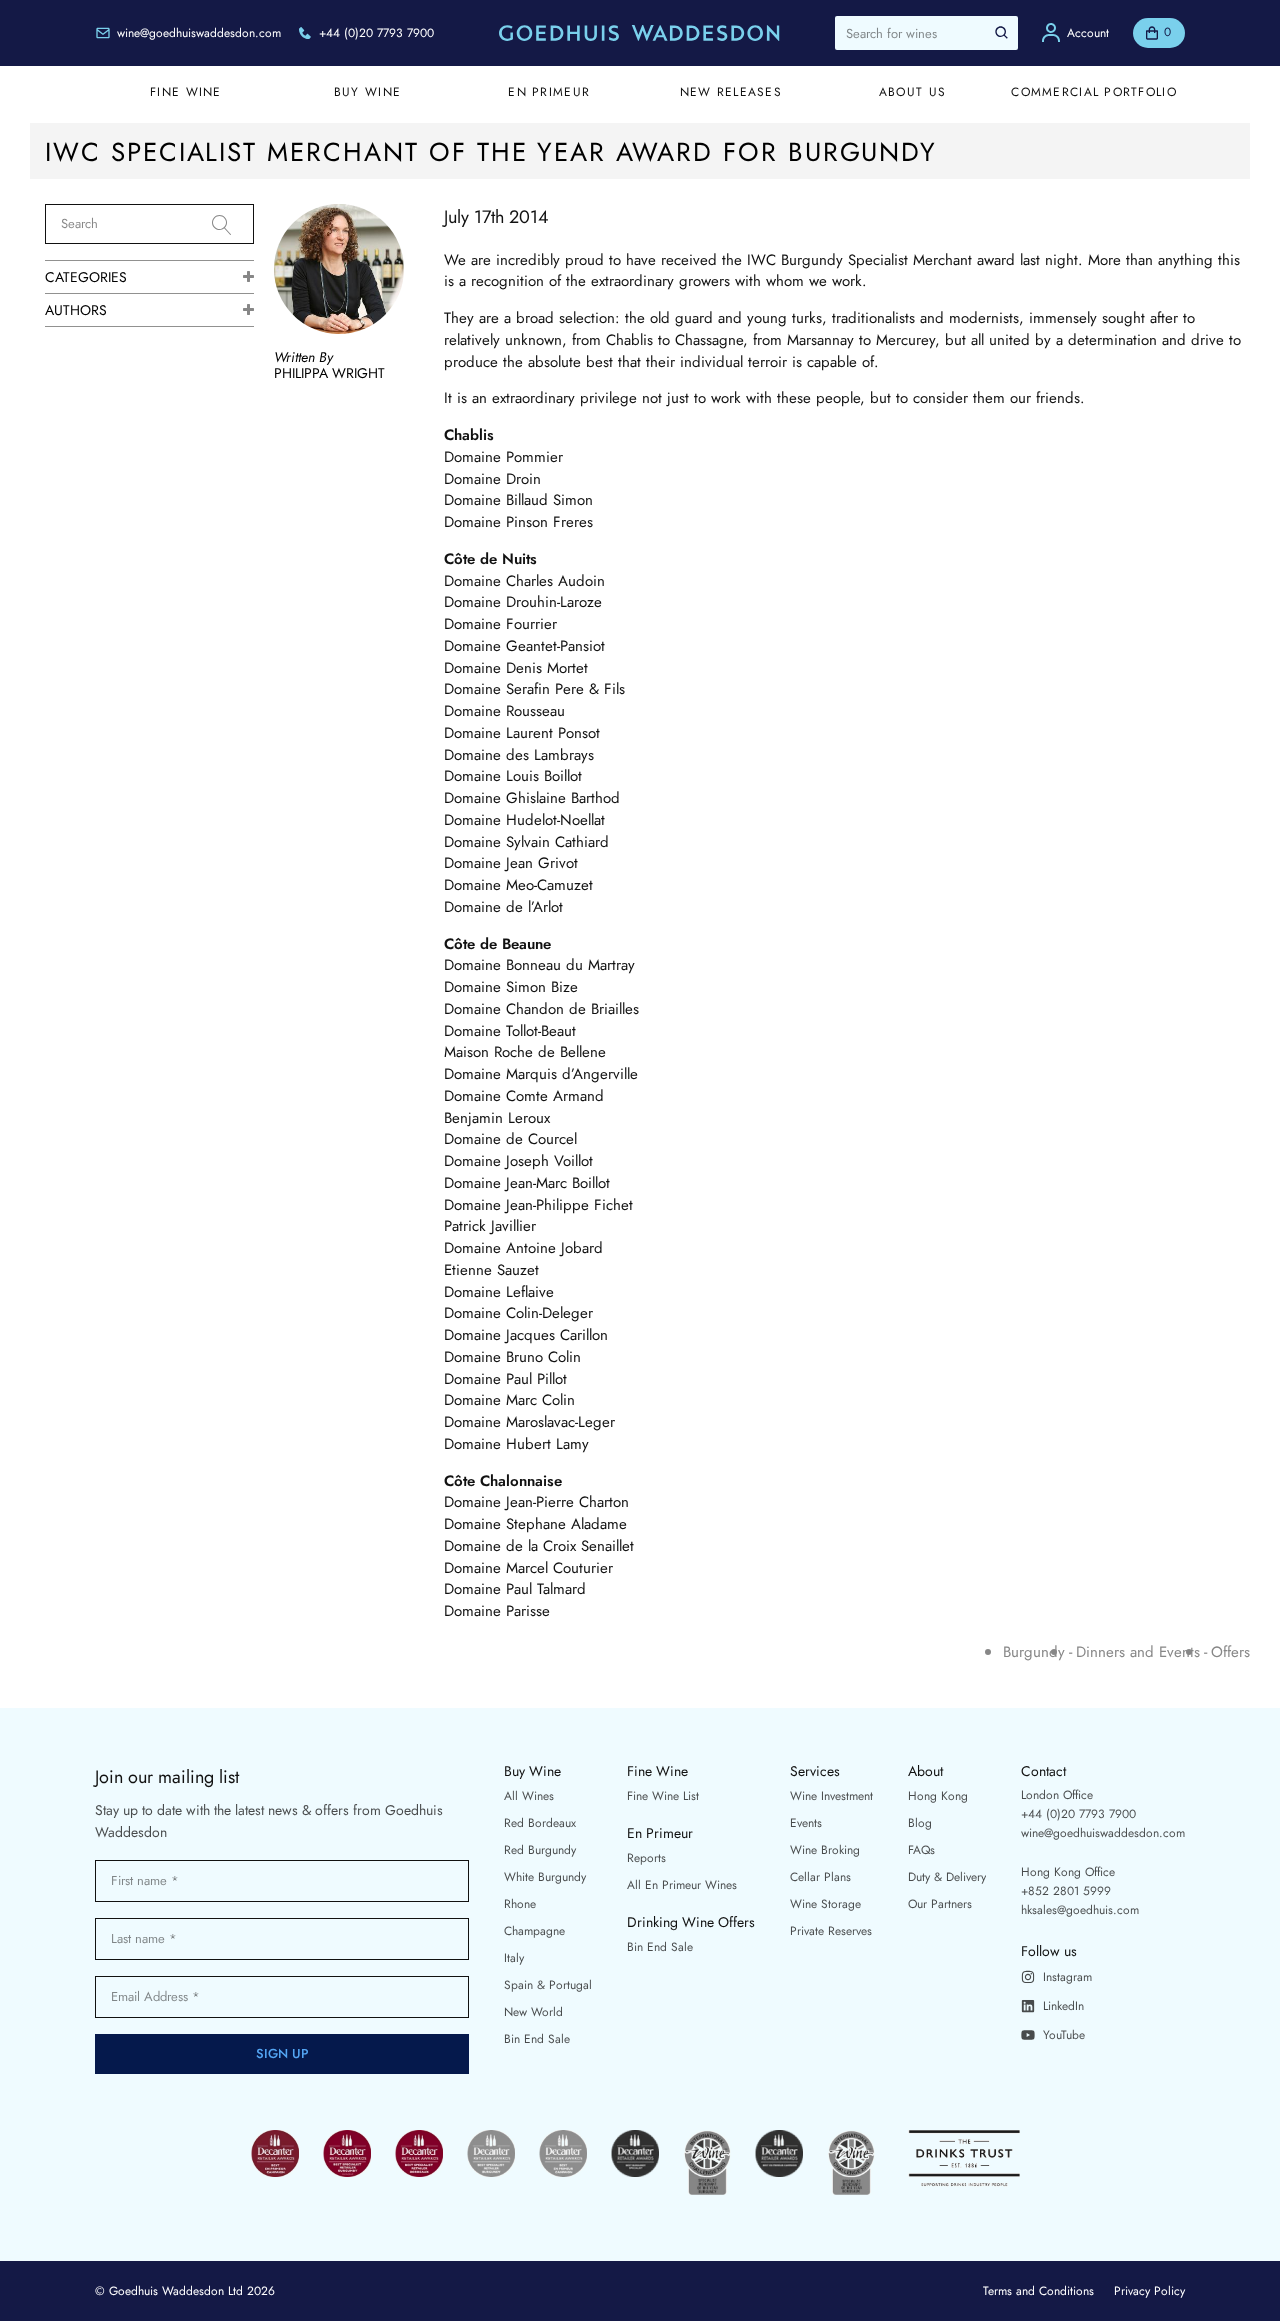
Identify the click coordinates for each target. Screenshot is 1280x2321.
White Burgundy (545, 1877)
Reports (646, 1858)
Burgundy (1034, 1652)
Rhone (520, 1904)
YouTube (1064, 2035)
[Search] (233, 225)
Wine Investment (831, 1796)
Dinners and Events (1138, 1652)
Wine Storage (825, 1904)
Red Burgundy (540, 1850)
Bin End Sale (537, 2039)
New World (533, 2012)
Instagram (1067, 1977)
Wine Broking (825, 1850)
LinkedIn (1063, 2006)
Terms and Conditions (1038, 2291)
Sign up (282, 2053)
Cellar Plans (820, 1877)
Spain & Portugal (548, 1985)
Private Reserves (831, 1931)
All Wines (529, 1796)
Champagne (534, 1931)
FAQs (921, 1850)
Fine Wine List (663, 1796)
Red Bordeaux (540, 1823)
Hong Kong (938, 1796)
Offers (1230, 1652)
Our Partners (940, 1904)
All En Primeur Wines (682, 1885)
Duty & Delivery (947, 1877)
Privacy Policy (1149, 2291)
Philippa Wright (329, 373)
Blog (920, 1823)
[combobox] (926, 33)
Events (806, 1823)
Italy (514, 1958)
